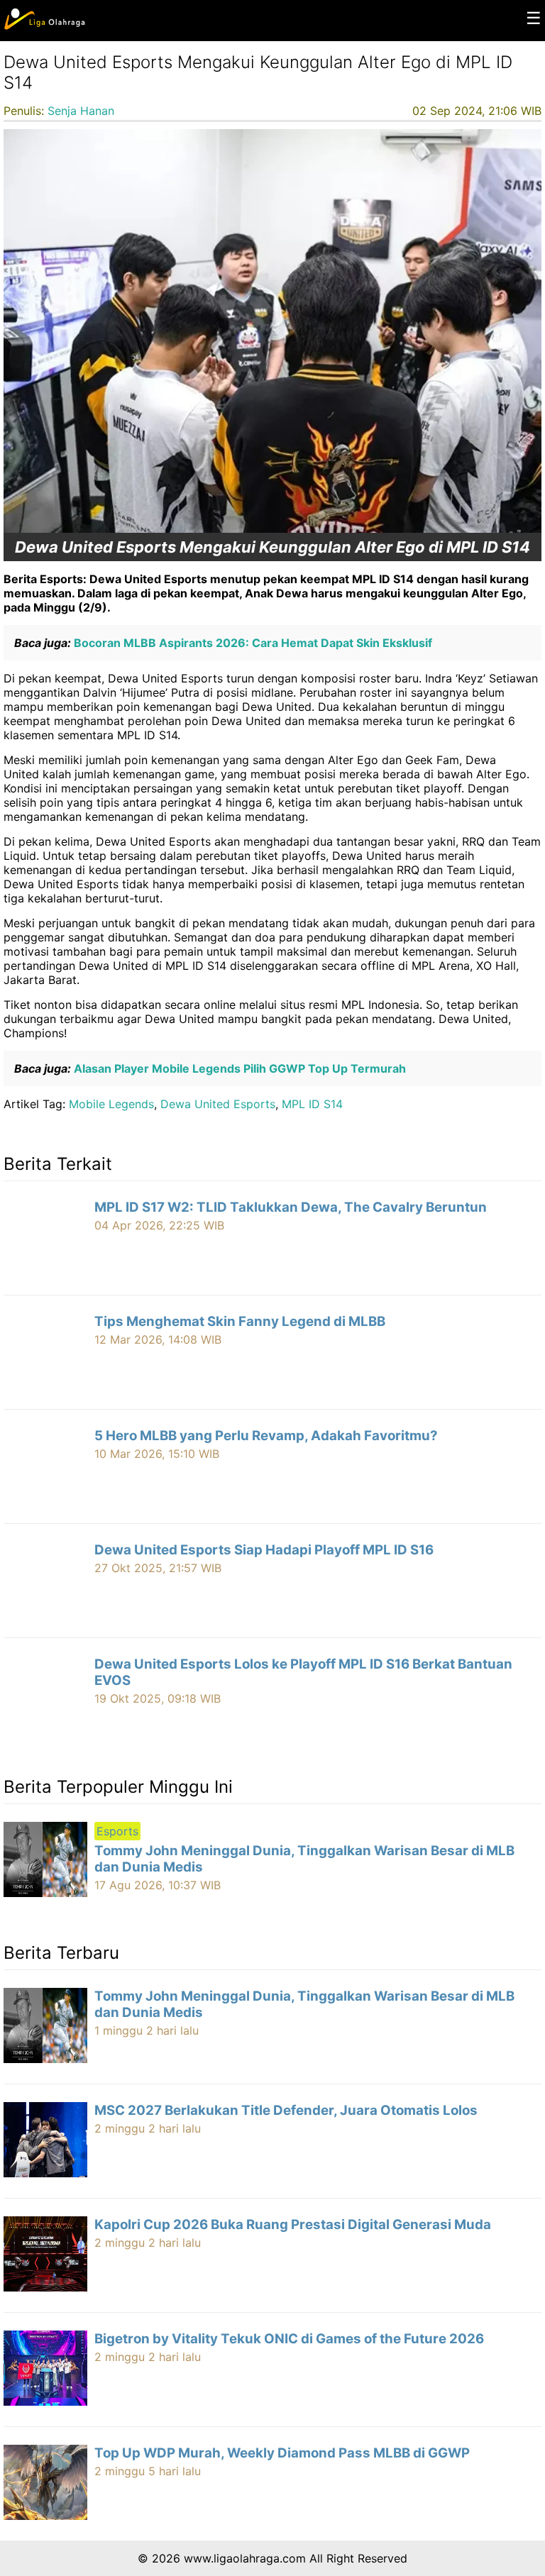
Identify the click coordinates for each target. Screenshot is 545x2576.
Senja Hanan (81, 111)
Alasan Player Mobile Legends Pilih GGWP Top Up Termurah (238, 1068)
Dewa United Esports (218, 1104)
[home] (44, 26)
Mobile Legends (111, 1104)
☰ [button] (534, 18)
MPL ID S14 (312, 1104)
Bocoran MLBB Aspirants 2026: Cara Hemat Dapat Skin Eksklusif (252, 643)
